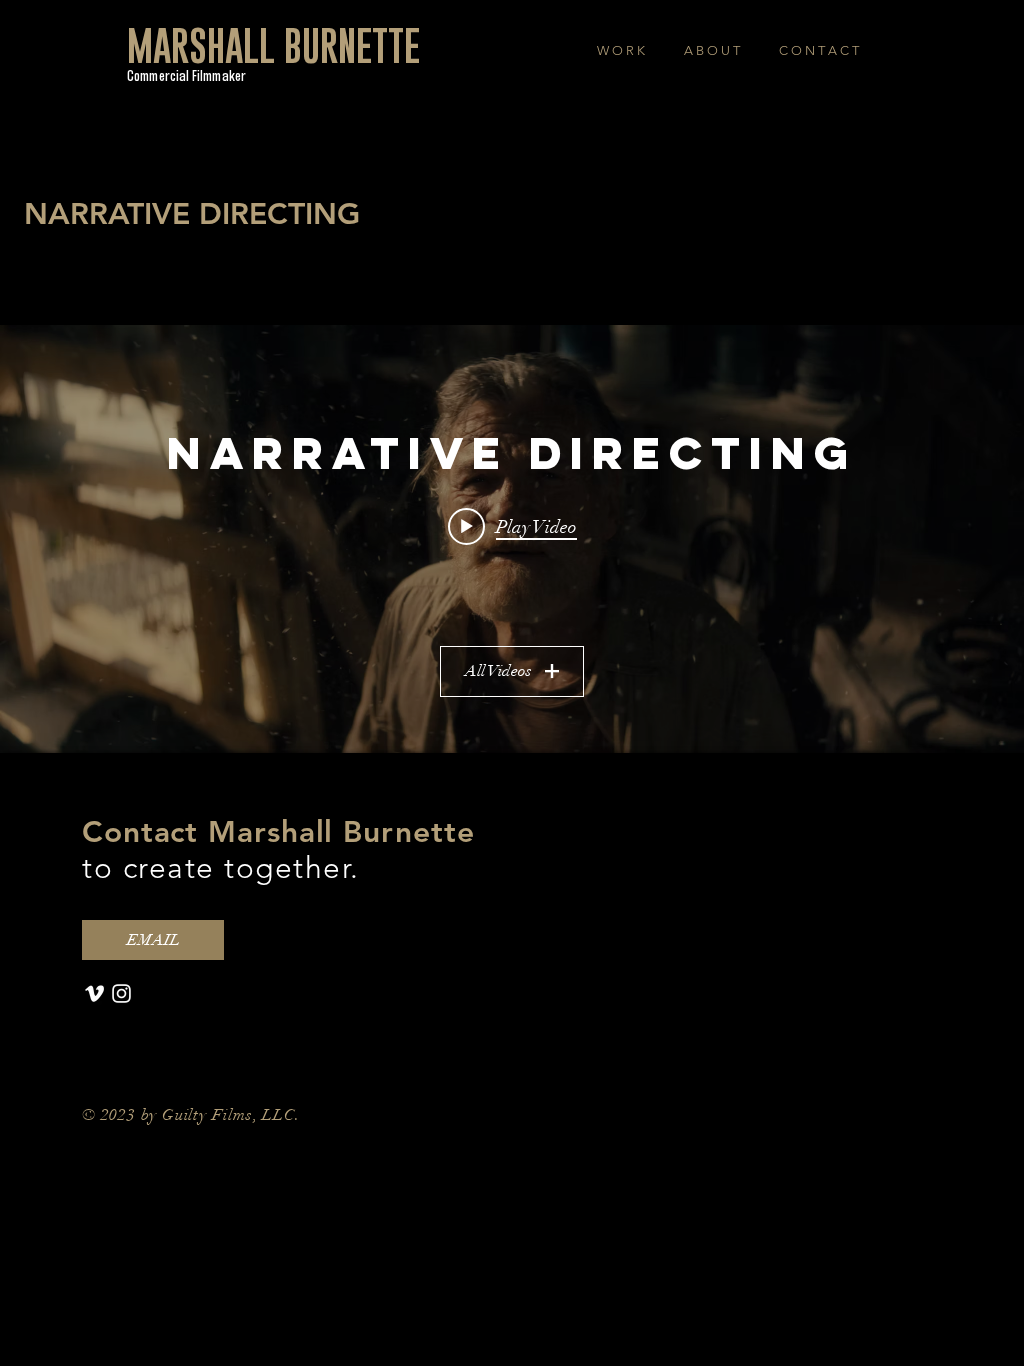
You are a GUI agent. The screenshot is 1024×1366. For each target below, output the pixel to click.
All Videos (498, 671)
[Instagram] (121, 993)
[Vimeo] (94, 993)
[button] (620, 50)
